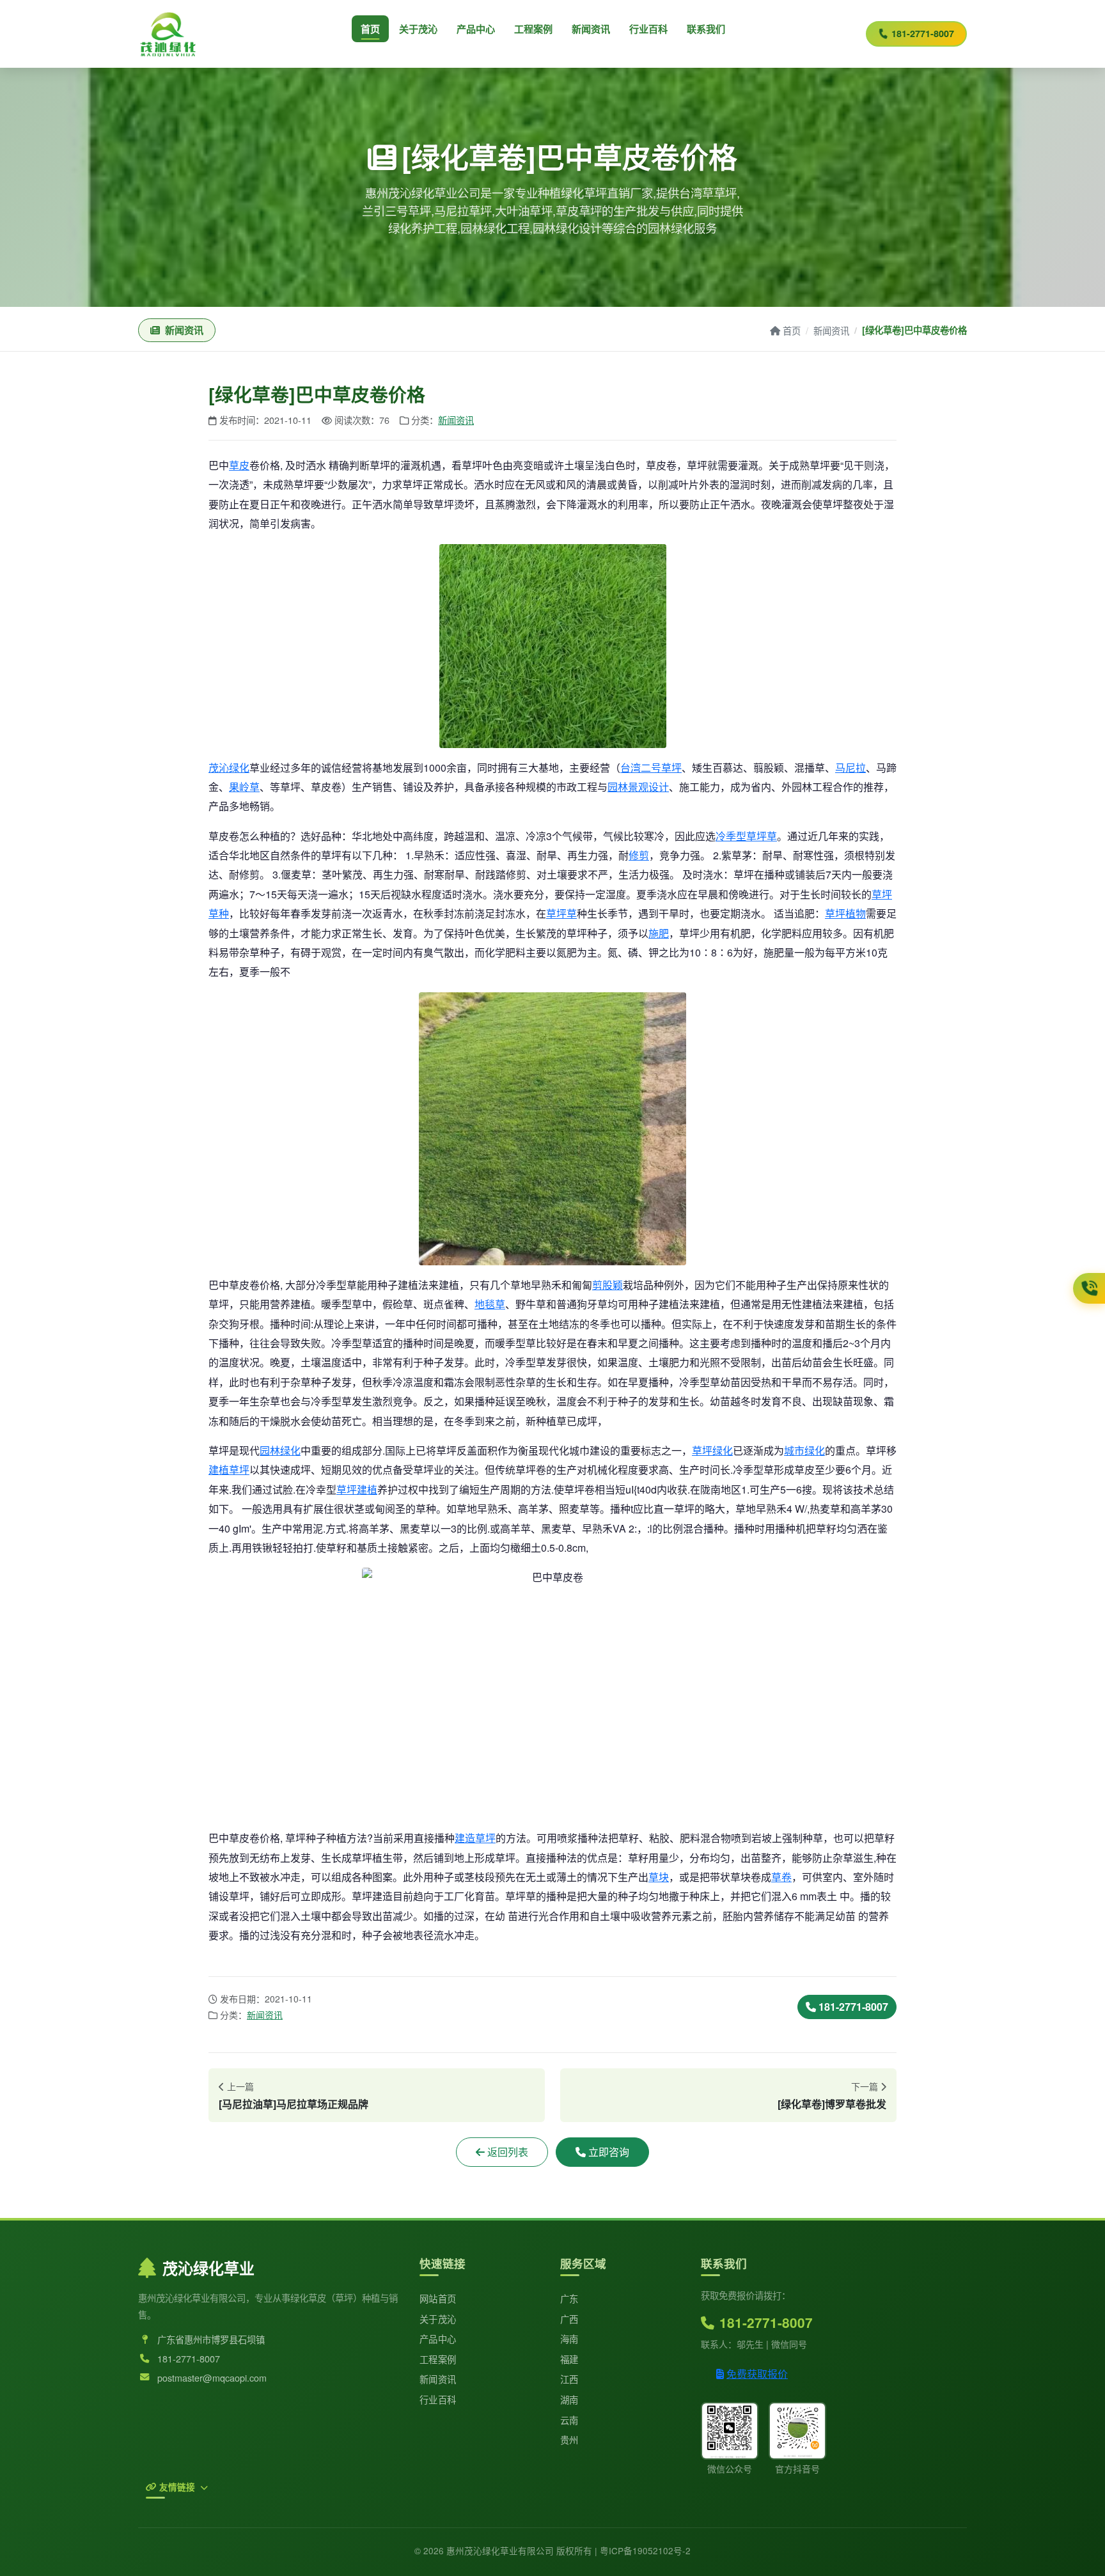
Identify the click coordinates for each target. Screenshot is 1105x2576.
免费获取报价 (757, 2374)
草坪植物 (845, 913)
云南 (569, 2420)
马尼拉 (850, 768)
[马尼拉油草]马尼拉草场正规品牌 (294, 2104)
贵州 (569, 2439)
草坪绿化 (712, 1450)
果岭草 (244, 787)
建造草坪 (475, 1838)
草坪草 (561, 913)
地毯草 (490, 1304)
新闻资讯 (591, 29)
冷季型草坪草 (746, 836)
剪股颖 (607, 1285)
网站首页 (438, 2298)
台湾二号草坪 (651, 768)
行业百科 (648, 29)
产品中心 (476, 29)
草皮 (239, 465)
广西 (569, 2319)
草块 (659, 1877)
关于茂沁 (418, 29)
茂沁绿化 (229, 768)
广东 (569, 2298)
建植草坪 (229, 1470)
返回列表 (508, 2152)
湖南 (569, 2399)
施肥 (659, 933)
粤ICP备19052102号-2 (645, 2550)
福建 (569, 2359)
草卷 (781, 1877)
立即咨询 (609, 2152)
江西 (569, 2379)
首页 (370, 29)
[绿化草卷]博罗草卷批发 (832, 2104)
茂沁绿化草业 (208, 2268)
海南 (569, 2338)
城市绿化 (804, 1450)
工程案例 (533, 29)
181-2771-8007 (923, 33)
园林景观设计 (638, 787)
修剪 (639, 855)
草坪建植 (357, 1489)
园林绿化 (280, 1450)
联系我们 (706, 29)
